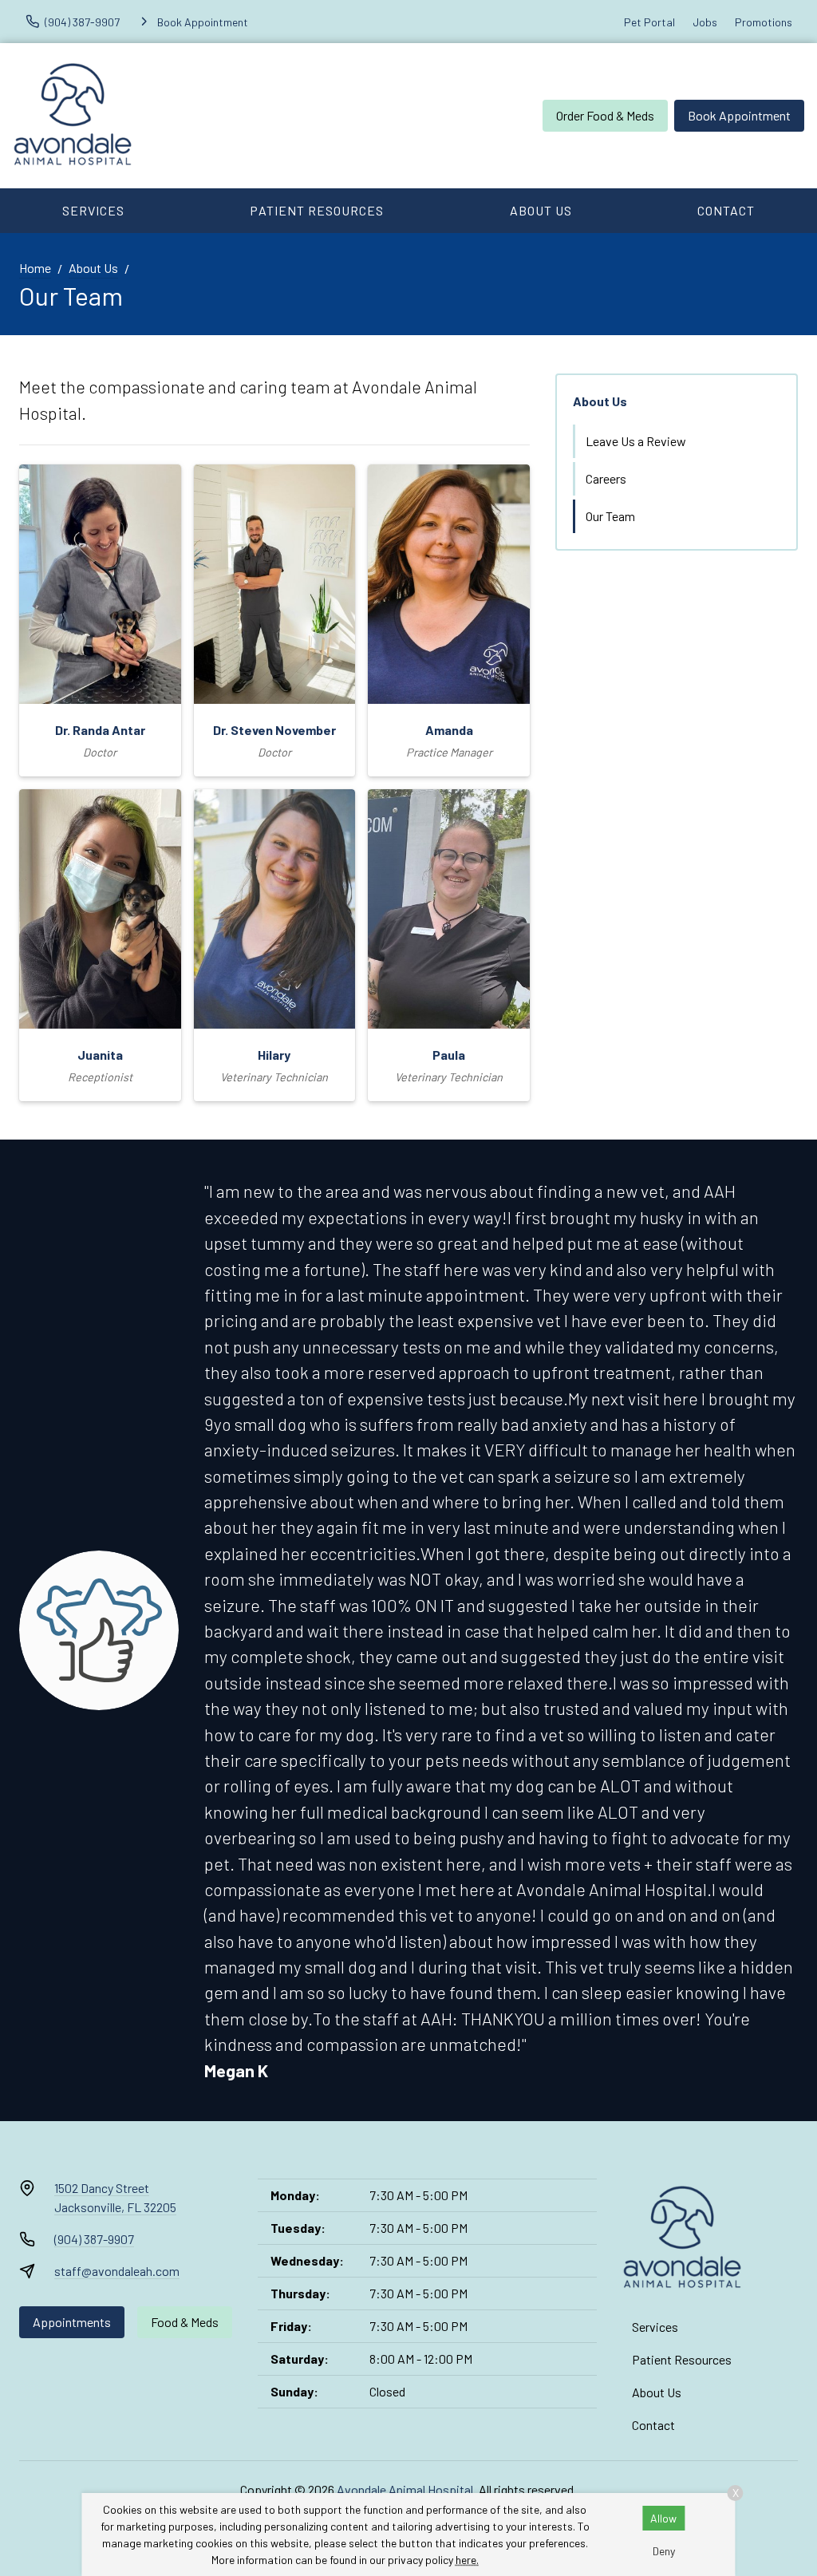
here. (467, 2560)
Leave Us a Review (636, 441)
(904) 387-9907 (94, 2239)
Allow (663, 2518)
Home (35, 268)
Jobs (705, 22)
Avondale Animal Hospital (405, 2489)
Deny (664, 2551)
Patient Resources (317, 210)
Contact (726, 210)
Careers (606, 478)
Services (93, 210)
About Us (541, 210)
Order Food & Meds (605, 115)
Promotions (764, 22)
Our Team (610, 516)
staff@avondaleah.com (117, 2271)
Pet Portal (649, 22)
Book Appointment (739, 115)
